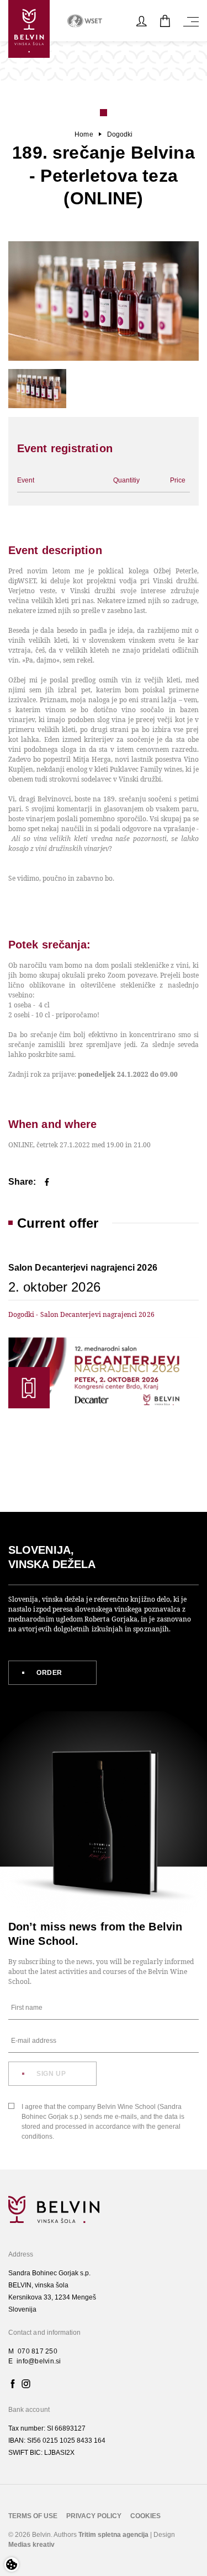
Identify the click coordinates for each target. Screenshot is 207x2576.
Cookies (145, 2516)
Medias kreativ (31, 2545)
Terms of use (33, 2516)
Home (84, 134)
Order (49, 1673)
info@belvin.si (39, 2361)
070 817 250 (38, 2351)
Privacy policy (94, 2516)
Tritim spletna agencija (114, 2535)
